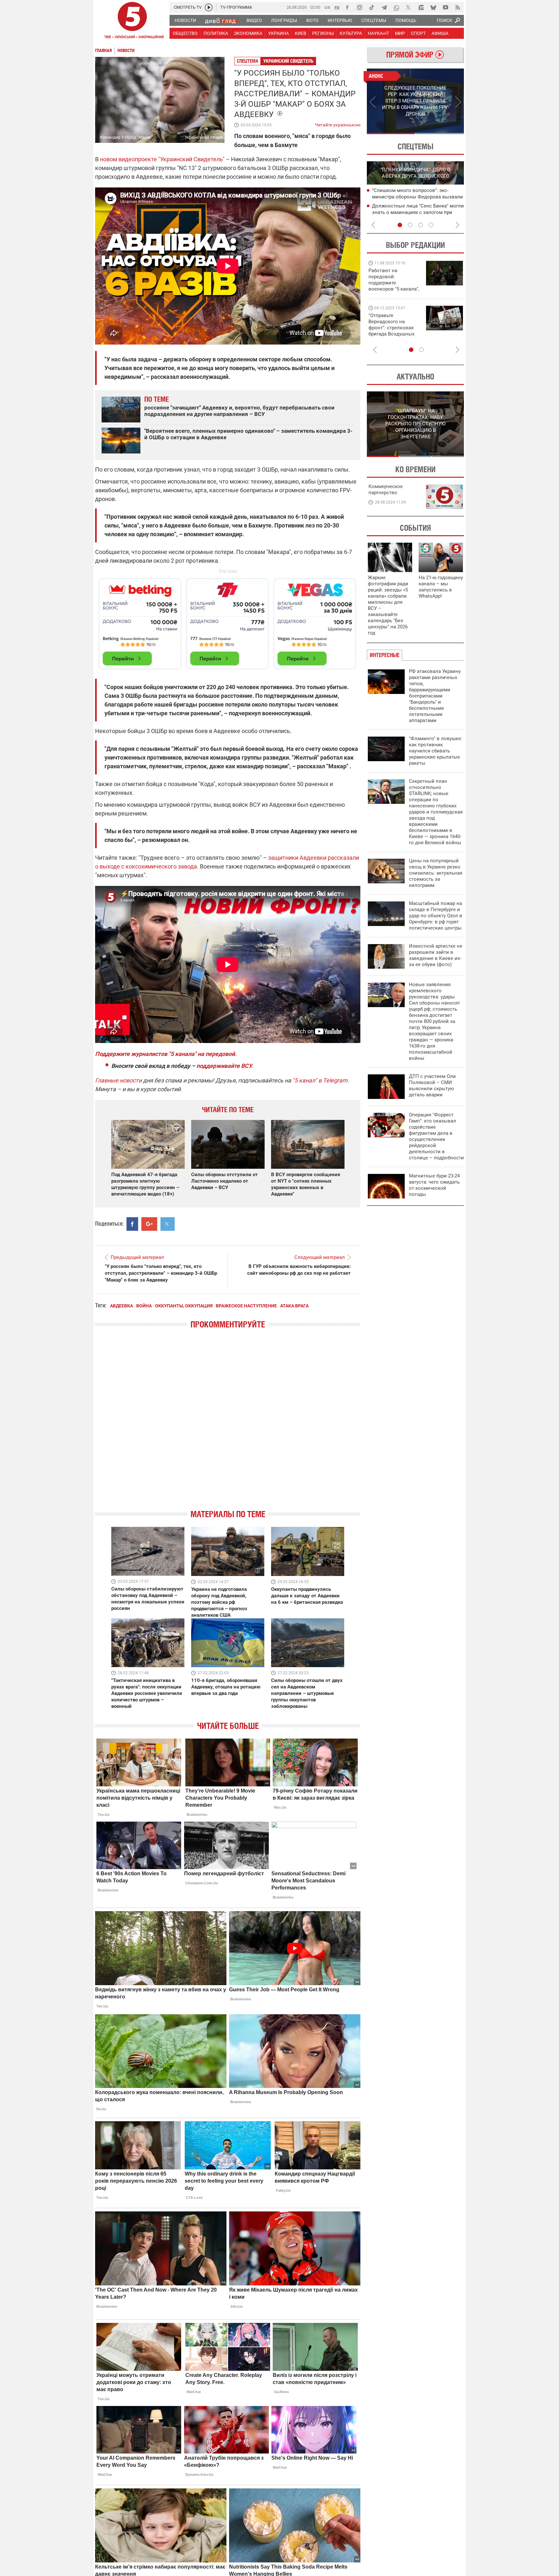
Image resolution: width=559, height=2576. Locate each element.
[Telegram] (384, 7)
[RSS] (458, 7)
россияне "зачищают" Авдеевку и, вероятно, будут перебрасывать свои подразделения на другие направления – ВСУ (239, 411)
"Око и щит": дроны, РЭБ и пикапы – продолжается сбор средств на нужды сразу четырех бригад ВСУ (393, 331)
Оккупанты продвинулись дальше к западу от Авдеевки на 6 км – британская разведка (307, 1596)
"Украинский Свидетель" (191, 159)
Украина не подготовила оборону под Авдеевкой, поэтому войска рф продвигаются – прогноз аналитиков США (219, 1602)
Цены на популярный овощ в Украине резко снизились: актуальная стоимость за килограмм (436, 873)
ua (327, 7)
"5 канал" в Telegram (320, 1080)
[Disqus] (228, 1425)
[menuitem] (185, 20)
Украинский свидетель (288, 61)
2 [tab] (440, 133)
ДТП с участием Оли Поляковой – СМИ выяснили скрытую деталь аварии (432, 1086)
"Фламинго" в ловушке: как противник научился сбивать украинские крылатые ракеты (436, 751)
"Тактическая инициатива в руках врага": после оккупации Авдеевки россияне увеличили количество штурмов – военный (147, 1693)
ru (337, 7)
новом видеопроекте (128, 159)
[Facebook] (347, 7)
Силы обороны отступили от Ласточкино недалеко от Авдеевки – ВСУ (225, 1181)
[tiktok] (372, 7)
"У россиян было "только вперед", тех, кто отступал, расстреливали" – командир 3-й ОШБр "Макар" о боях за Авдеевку (161, 1273)
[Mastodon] (421, 7)
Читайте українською (338, 123)
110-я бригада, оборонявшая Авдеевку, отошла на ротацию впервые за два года (226, 1687)
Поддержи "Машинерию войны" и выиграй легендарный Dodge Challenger (395, 280)
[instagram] (359, 7)
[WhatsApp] (396, 7)
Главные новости (118, 1080)
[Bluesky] (433, 7)
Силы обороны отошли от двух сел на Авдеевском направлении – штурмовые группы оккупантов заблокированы (307, 1693)
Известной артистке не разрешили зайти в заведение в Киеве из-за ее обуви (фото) (436, 955)
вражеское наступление (246, 1306)
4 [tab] (431, 225)
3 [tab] (421, 225)
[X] (409, 7)
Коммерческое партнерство (386, 490)
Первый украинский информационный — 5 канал (132, 21)
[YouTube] (445, 7)
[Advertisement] (228, 621)
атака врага (294, 1306)
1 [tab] (391, 133)
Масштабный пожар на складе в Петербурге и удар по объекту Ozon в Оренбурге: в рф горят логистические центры (436, 916)
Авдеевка (121, 1306)
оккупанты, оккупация (184, 1306)
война (144, 1306)
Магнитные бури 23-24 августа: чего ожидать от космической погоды (434, 1185)
